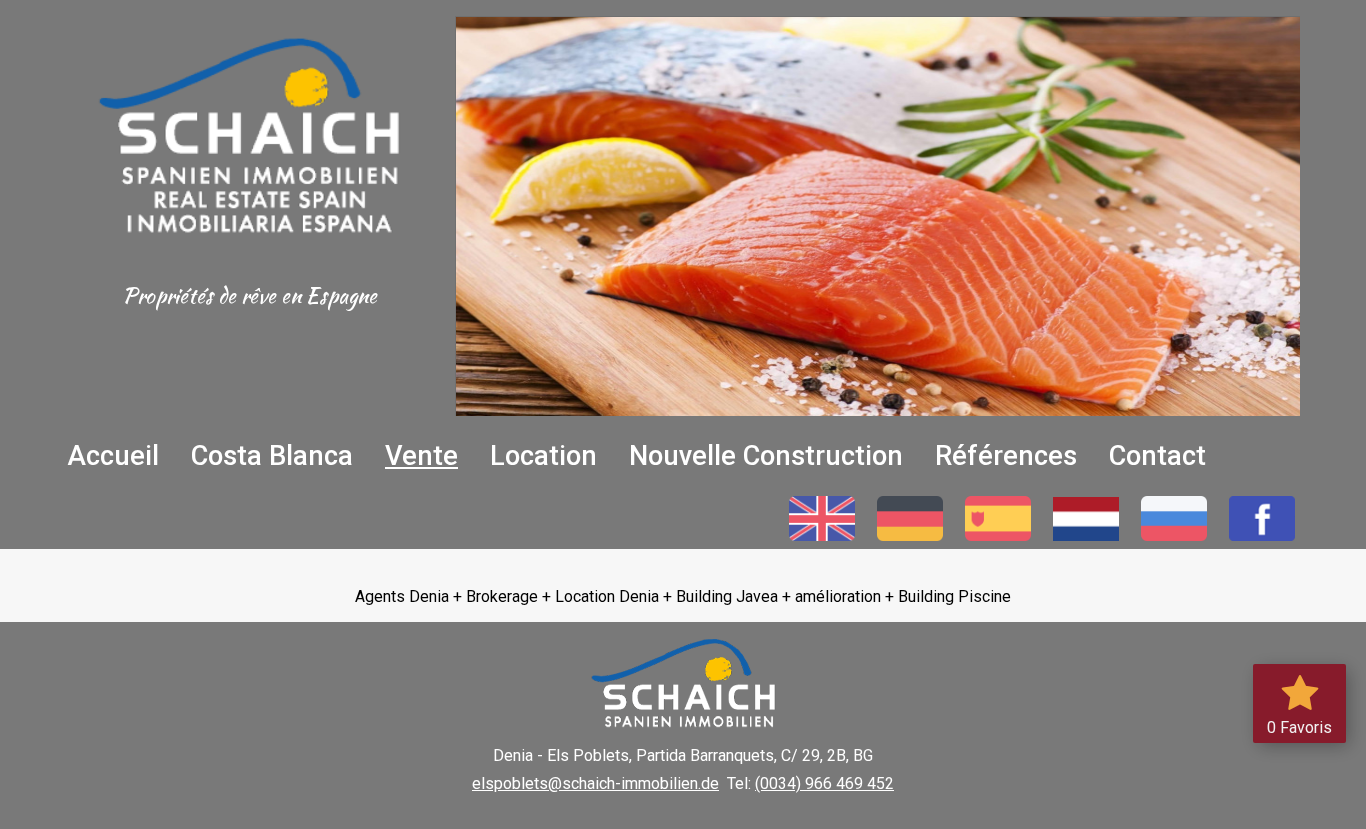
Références (1006, 456)
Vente (421, 456)
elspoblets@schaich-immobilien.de (595, 783)
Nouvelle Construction (766, 456)
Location (543, 456)
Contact (1157, 456)
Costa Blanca (272, 456)
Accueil (113, 456)
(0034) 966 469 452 (824, 783)
